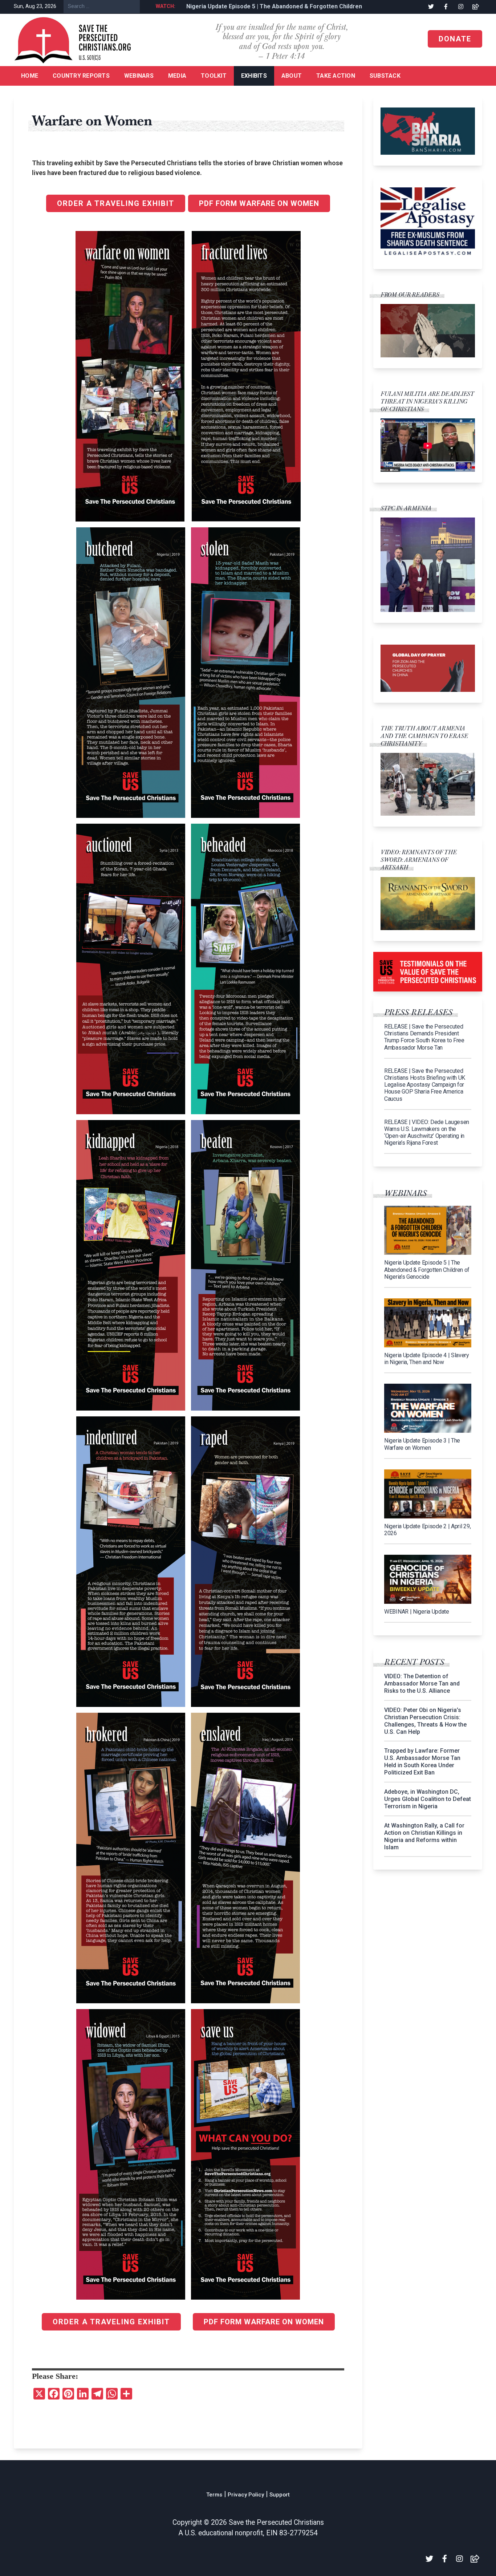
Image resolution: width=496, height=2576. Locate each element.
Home (30, 76)
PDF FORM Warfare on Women (259, 203)
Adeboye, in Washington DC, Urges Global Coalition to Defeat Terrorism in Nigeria (428, 1799)
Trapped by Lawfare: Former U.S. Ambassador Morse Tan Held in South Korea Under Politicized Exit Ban (422, 1762)
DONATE (455, 39)
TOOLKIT (214, 76)
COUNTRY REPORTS (81, 76)
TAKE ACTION (336, 76)
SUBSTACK (385, 76)
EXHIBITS (254, 76)
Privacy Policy (246, 2495)
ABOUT (292, 76)
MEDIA (177, 76)
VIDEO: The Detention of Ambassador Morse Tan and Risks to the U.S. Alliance (422, 1683)
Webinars (139, 76)
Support (280, 2495)
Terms (214, 2495)
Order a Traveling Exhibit (116, 203)
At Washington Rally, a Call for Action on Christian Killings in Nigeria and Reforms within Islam (424, 1836)
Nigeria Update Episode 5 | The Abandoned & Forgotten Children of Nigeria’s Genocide (294, 6)
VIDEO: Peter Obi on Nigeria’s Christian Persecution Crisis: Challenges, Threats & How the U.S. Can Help (425, 1721)
